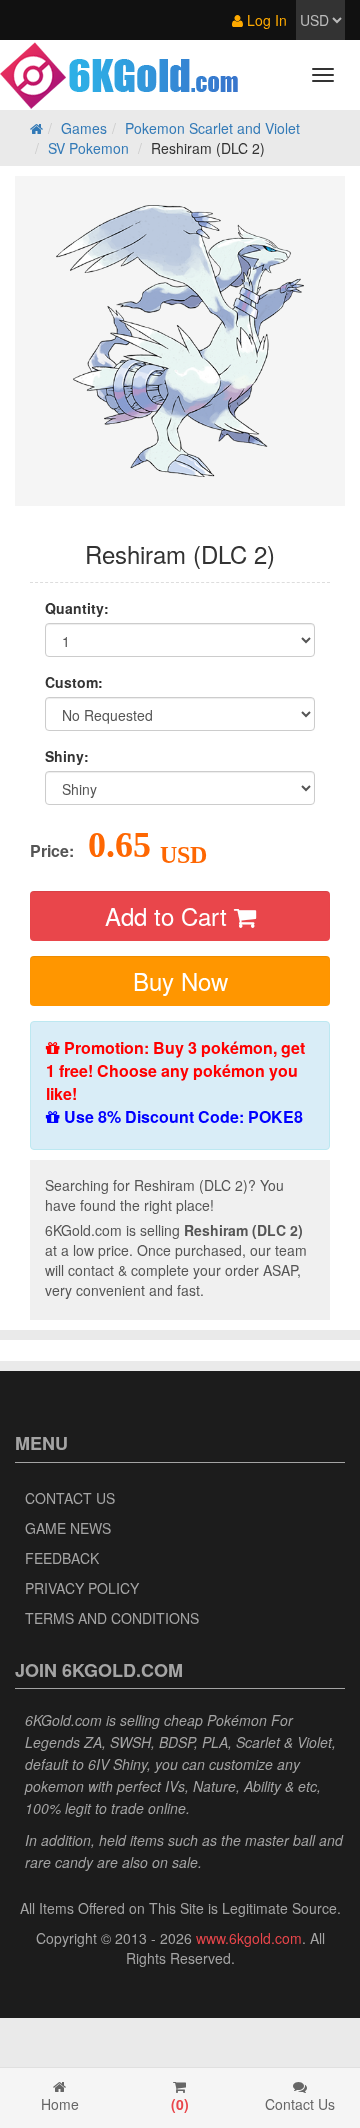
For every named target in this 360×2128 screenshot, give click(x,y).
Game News (68, 1528)
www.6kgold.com (249, 1938)
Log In (265, 20)
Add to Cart (169, 915)
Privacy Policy (82, 1588)
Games (84, 128)
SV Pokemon (88, 148)
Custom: (74, 682)
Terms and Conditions (112, 1618)
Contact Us (70, 1498)
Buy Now (180, 980)
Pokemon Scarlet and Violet (212, 128)
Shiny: (67, 756)
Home (60, 2104)
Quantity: (77, 608)
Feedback (62, 1558)
